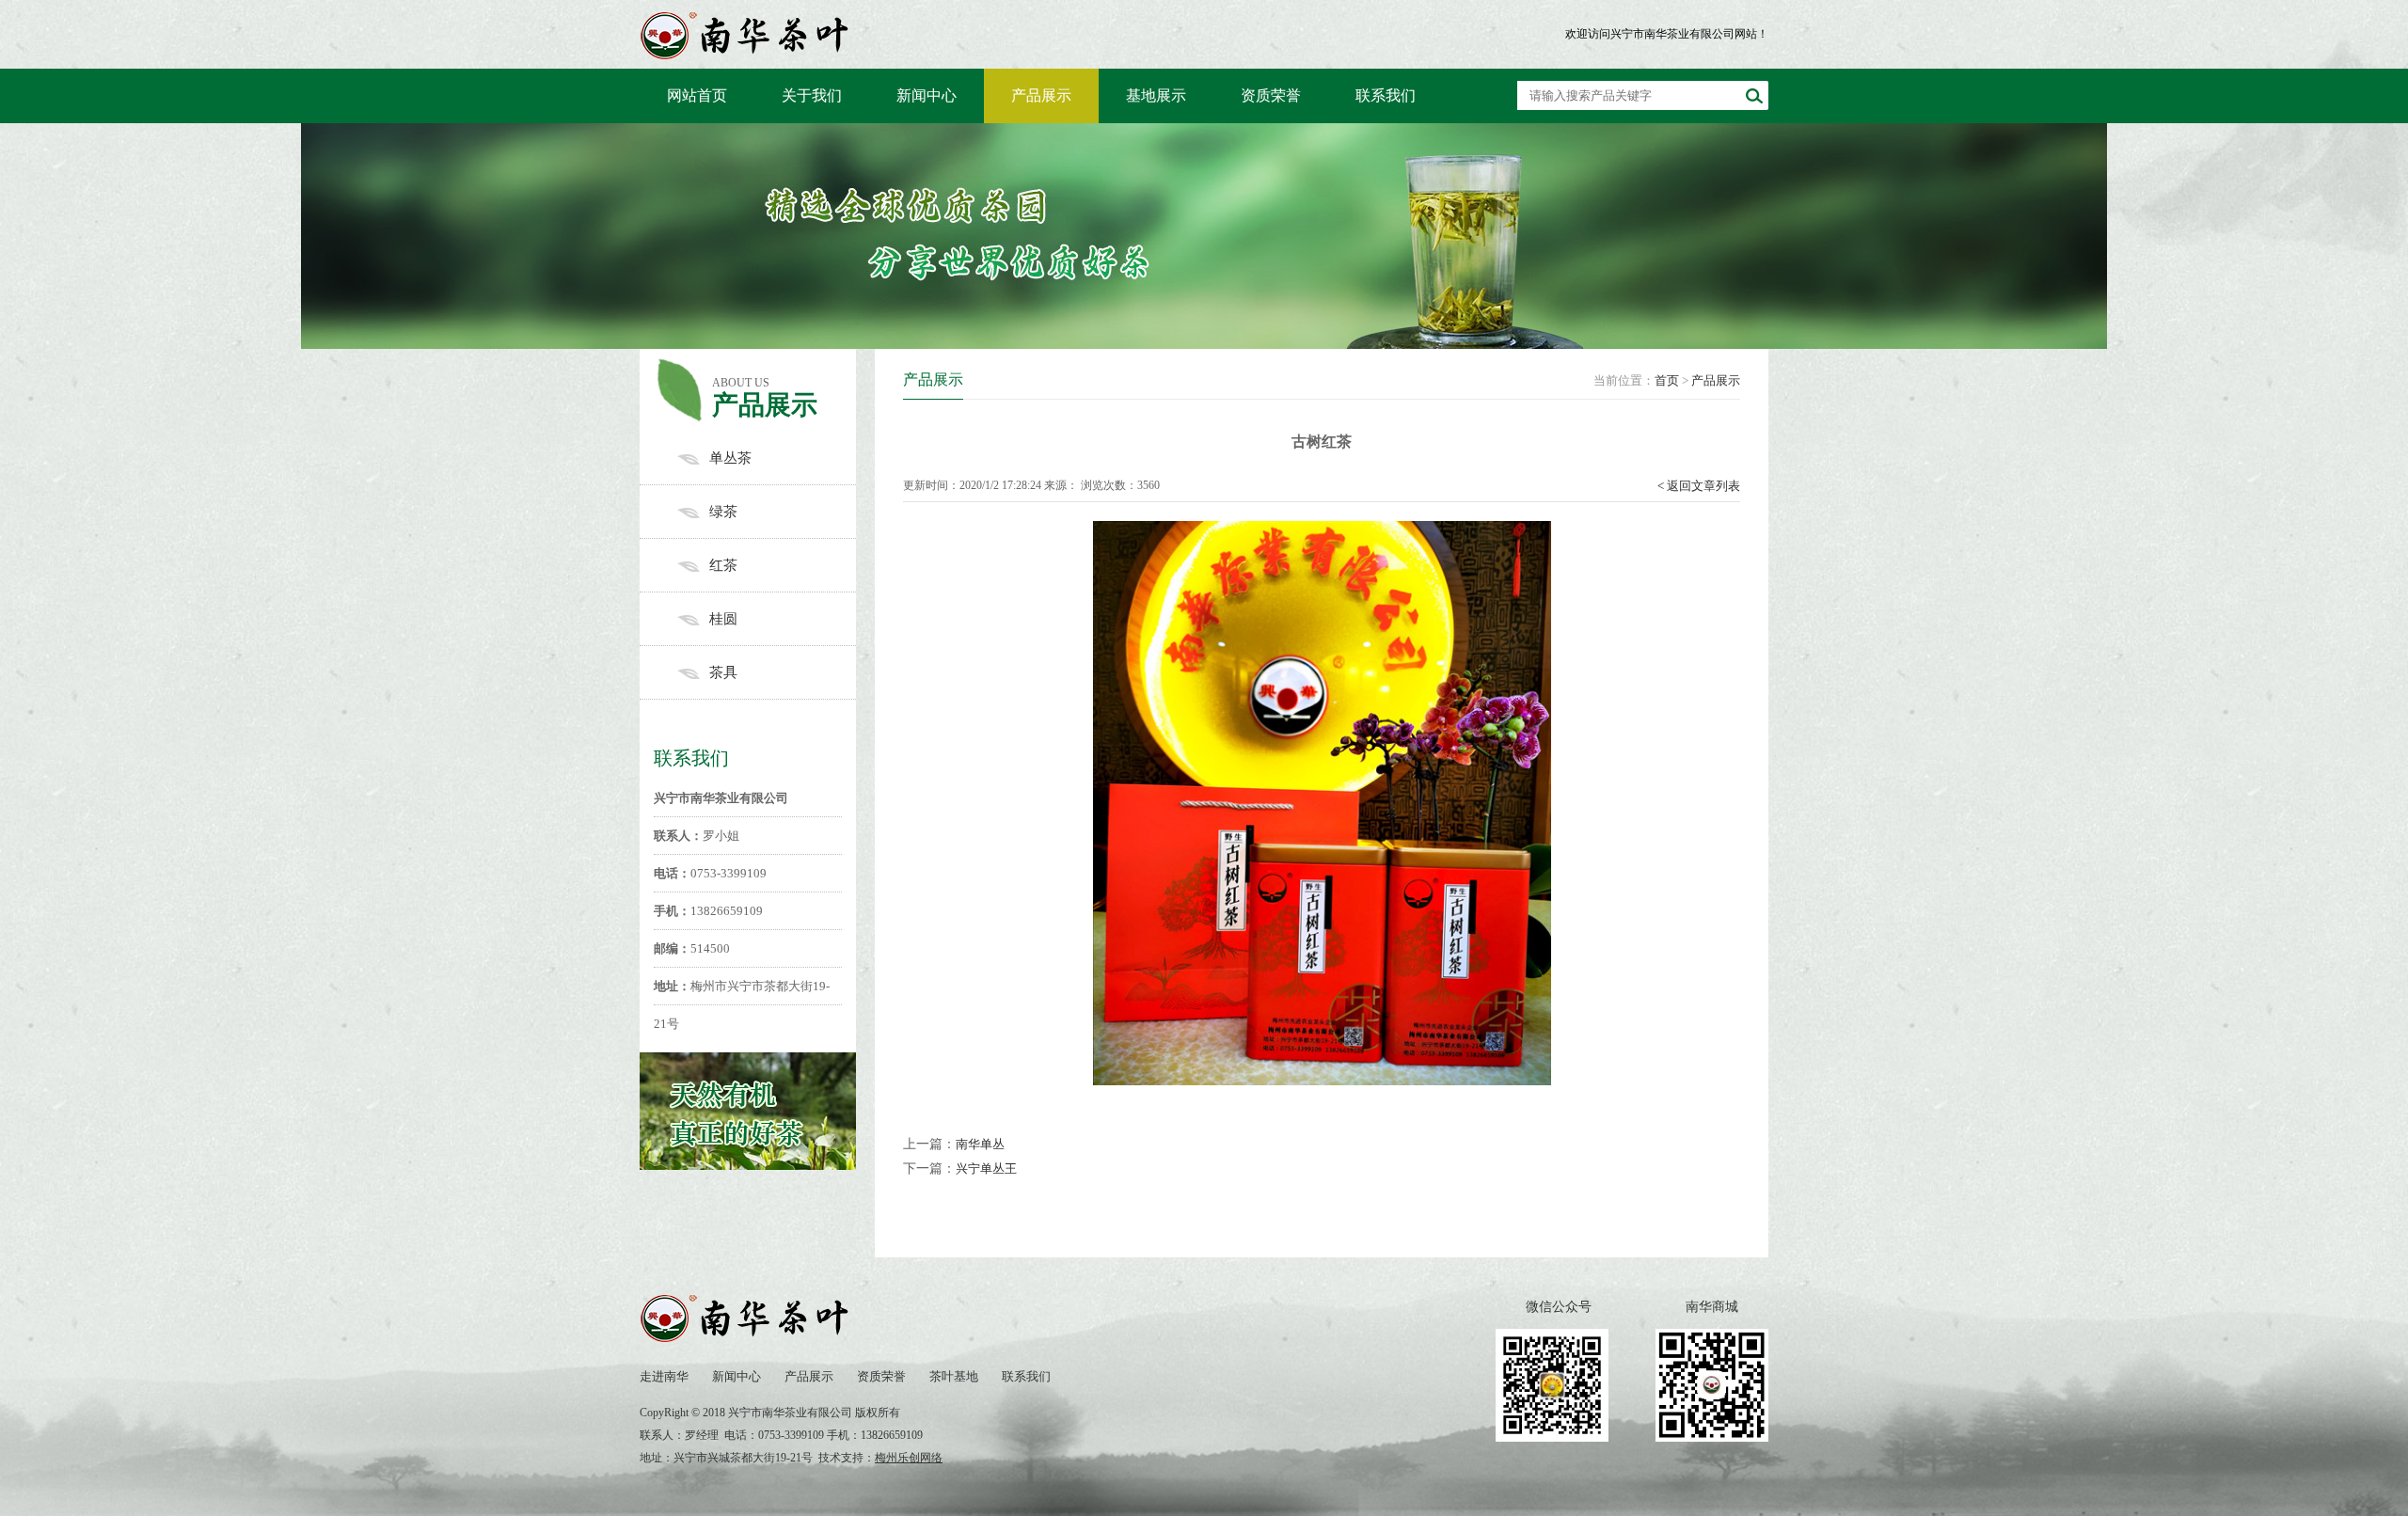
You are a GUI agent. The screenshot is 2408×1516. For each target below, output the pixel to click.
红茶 (723, 565)
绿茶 (723, 512)
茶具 (723, 672)
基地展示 (1156, 95)
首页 (1667, 380)
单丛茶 (730, 458)
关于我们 (812, 95)
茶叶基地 (954, 1376)
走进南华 (664, 1376)
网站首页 (697, 95)
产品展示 (1041, 95)
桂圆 (723, 619)
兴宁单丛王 (986, 1169)
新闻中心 (927, 95)
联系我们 (1386, 95)
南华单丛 (980, 1144)
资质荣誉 (1271, 95)
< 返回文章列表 (1699, 486)
